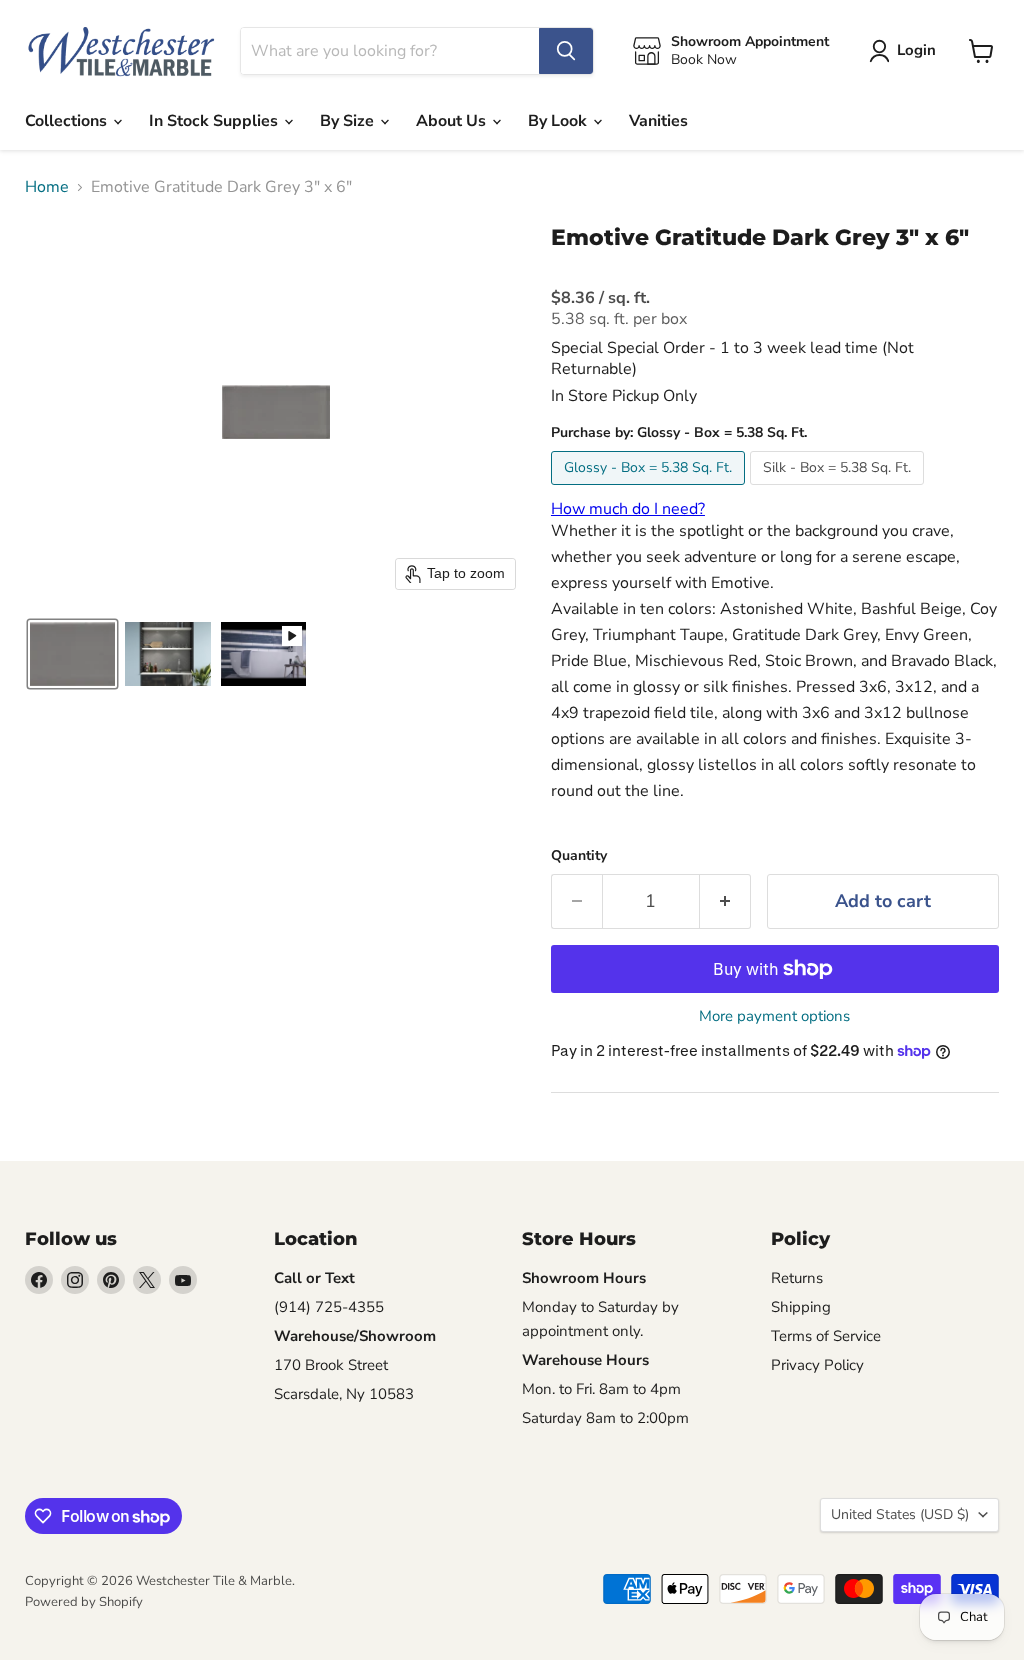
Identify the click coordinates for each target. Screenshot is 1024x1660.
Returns (797, 1278)
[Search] (566, 51)
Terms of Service (826, 1336)
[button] (72, 654)
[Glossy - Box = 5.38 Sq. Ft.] (650, 490)
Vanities (658, 121)
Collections (68, 121)
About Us (453, 121)
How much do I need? (628, 509)
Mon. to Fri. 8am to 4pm (601, 1389)
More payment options (774, 1016)
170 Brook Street (331, 1365)
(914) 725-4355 (329, 1307)
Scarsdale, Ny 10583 (344, 1394)
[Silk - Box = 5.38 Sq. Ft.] (839, 490)
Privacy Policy (817, 1365)
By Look (559, 121)
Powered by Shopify (84, 1602)
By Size (349, 121)
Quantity (579, 856)
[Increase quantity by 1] (725, 901)
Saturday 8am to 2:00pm (605, 1418)
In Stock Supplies (215, 121)
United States (900, 1514)
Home (47, 187)
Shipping (801, 1307)
